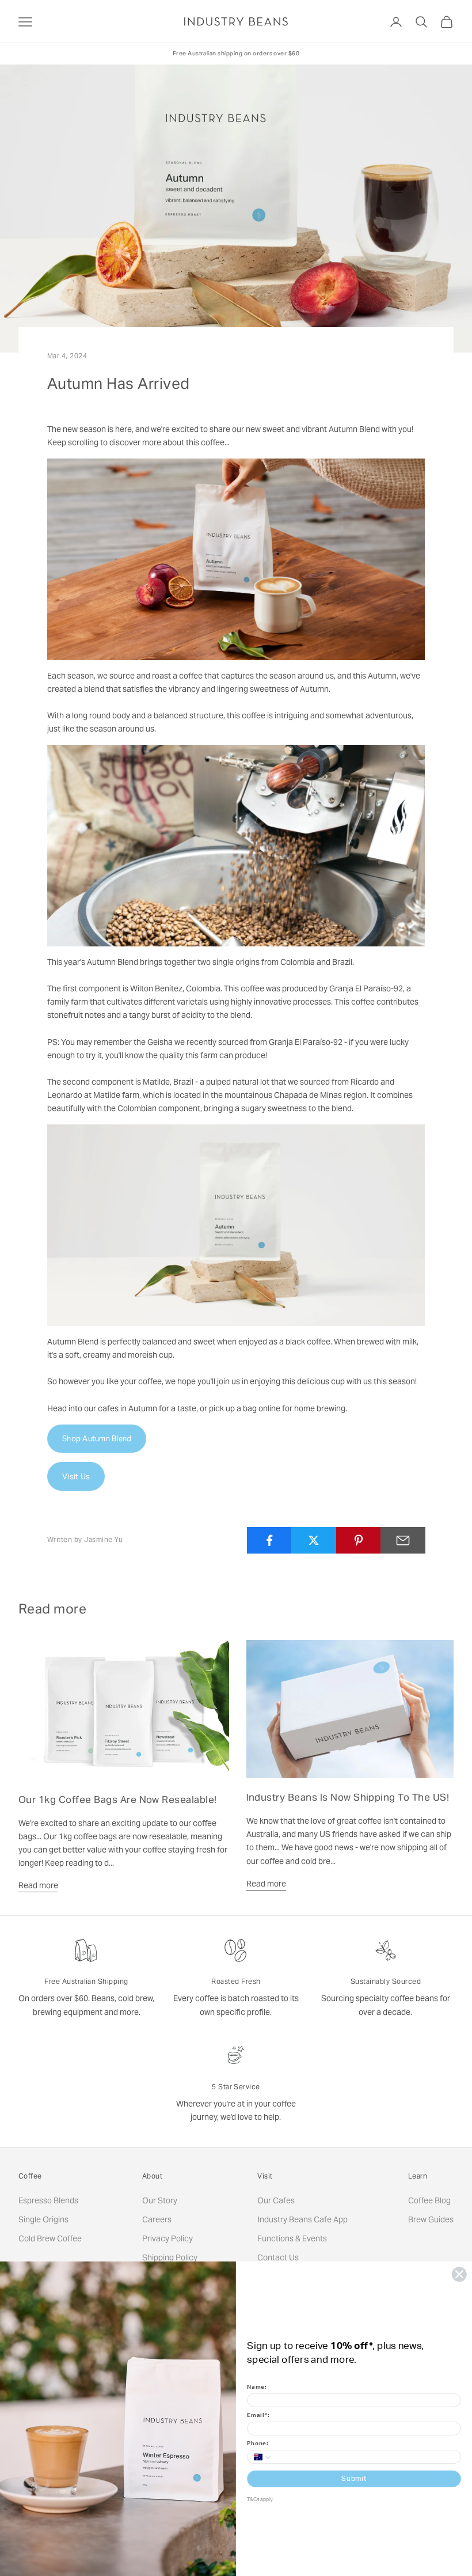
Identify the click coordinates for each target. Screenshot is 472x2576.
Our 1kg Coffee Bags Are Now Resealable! (118, 1800)
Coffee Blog (429, 2200)
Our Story (160, 2200)
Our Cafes (276, 2200)
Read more (38, 1885)
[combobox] (260, 2457)
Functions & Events (292, 2238)
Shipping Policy (170, 2257)
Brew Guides (431, 2219)
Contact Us (278, 2257)
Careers (157, 2219)
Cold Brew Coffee (50, 2238)
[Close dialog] (459, 2274)
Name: (257, 2387)
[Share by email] (403, 1540)
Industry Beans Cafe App (302, 2219)
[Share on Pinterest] (359, 1540)
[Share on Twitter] (314, 1540)
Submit (354, 2479)
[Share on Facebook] (269, 1540)
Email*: (258, 2415)
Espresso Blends (48, 2200)
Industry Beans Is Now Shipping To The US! (348, 1797)
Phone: (258, 2444)
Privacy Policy (168, 2238)
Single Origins (43, 2219)
